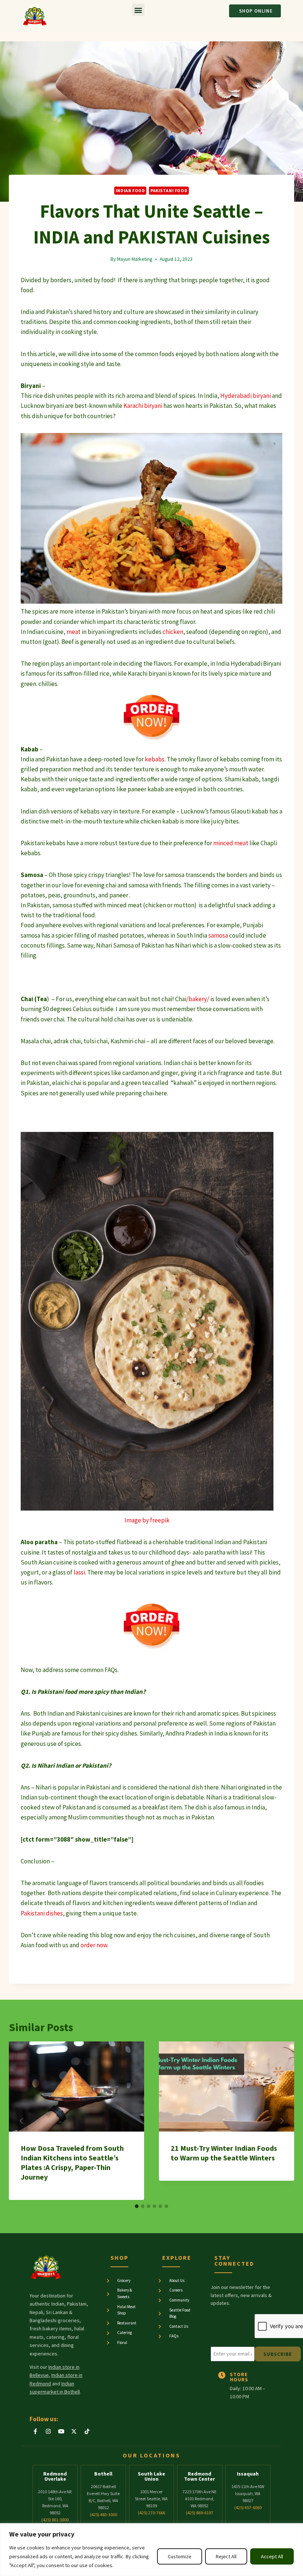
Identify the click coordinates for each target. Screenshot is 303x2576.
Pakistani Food (169, 190)
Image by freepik (147, 1520)
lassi (79, 1572)
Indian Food (130, 190)
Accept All (272, 2556)
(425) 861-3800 (55, 2520)
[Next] (282, 2121)
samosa (218, 935)
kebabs (155, 759)
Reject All (226, 2556)
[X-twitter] (74, 2432)
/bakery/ (198, 999)
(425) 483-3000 (103, 2514)
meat (74, 632)
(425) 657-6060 (248, 2507)
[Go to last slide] (21, 2121)
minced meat (231, 843)
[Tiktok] (87, 2432)
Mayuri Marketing (135, 259)
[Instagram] (48, 2432)
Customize (180, 2556)
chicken (173, 632)
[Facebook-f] (35, 2432)
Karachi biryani (143, 406)
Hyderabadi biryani (246, 396)
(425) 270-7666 (151, 2513)
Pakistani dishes (42, 1913)
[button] (138, 10)
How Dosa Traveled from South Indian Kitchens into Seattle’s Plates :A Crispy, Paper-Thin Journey (72, 2162)
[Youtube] (61, 2432)
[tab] (137, 2206)
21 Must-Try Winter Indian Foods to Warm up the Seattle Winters (224, 2153)
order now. (94, 1945)
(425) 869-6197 (200, 2513)
